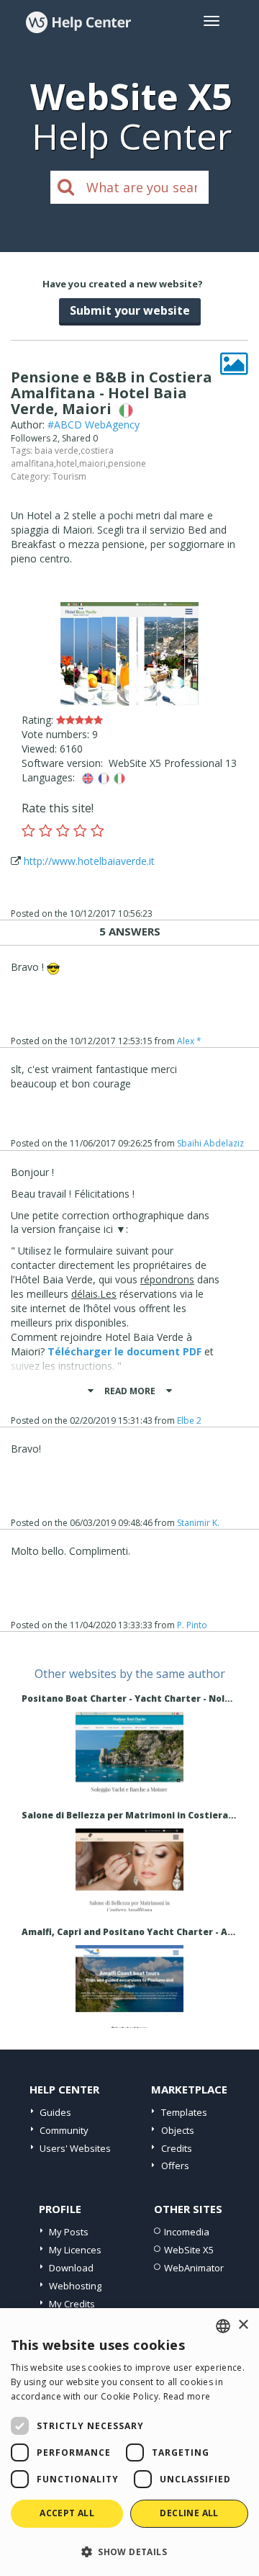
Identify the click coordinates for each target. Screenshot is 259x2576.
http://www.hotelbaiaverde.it (89, 861)
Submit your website (130, 310)
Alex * (189, 1041)
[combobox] (223, 2326)
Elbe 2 (189, 1421)
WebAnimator (194, 2268)
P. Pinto (192, 1625)
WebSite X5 (189, 2250)
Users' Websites (75, 2148)
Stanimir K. (198, 1523)
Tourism (69, 476)
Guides (55, 2112)
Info (130, 1781)
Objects (178, 2130)
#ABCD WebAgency (94, 425)
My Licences (75, 2250)
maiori (92, 463)
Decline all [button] (189, 2513)
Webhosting (75, 2286)
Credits (177, 2148)
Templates (184, 2112)
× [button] (243, 2325)
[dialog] (129, 2442)
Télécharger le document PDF (124, 1351)
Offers (175, 2166)
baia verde (56, 450)
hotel (67, 463)
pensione (127, 463)
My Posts (69, 2232)
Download (71, 2268)
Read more (187, 2396)
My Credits (72, 2304)
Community (64, 2130)
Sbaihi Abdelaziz (210, 1143)
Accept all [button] (67, 2513)
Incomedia (187, 2232)
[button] (129, 2551)
